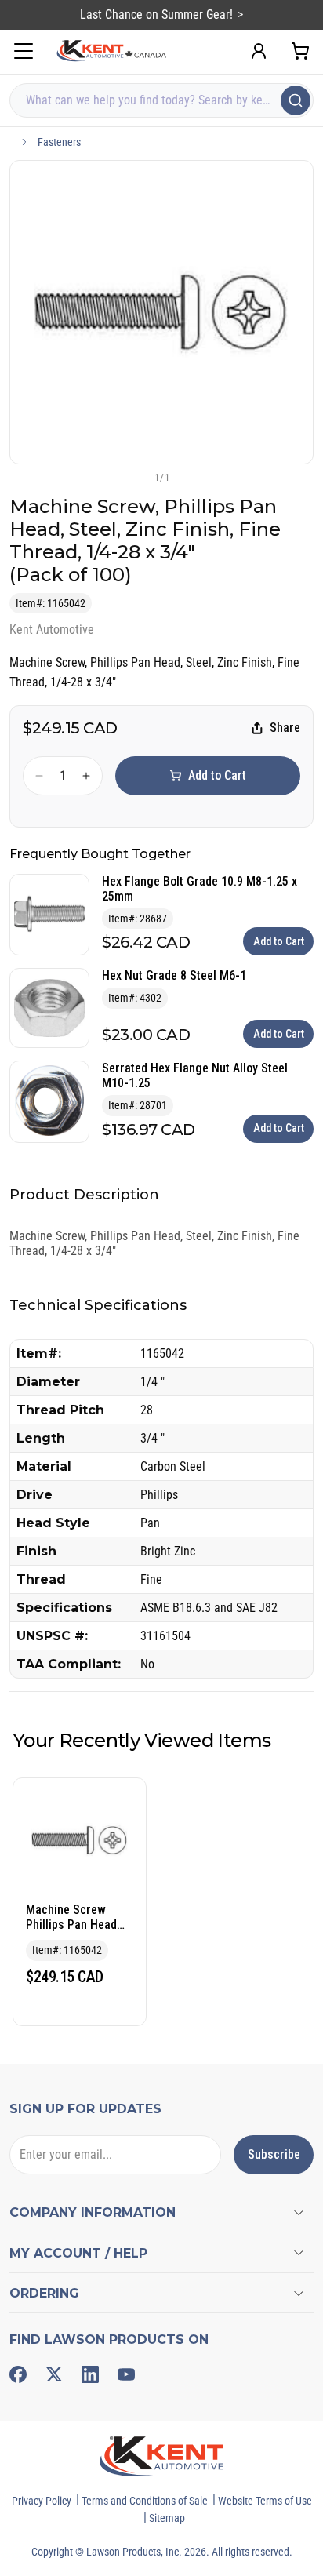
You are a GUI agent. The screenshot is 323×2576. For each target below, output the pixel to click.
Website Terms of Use (265, 2501)
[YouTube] (126, 2374)
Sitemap (167, 2518)
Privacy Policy (42, 2501)
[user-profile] (259, 51)
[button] (136, 477)
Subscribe (274, 2154)
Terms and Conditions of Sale (145, 2501)
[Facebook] (18, 2374)
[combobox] (161, 100)
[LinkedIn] (90, 2374)
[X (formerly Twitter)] (54, 2374)
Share (285, 728)
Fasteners (59, 142)
